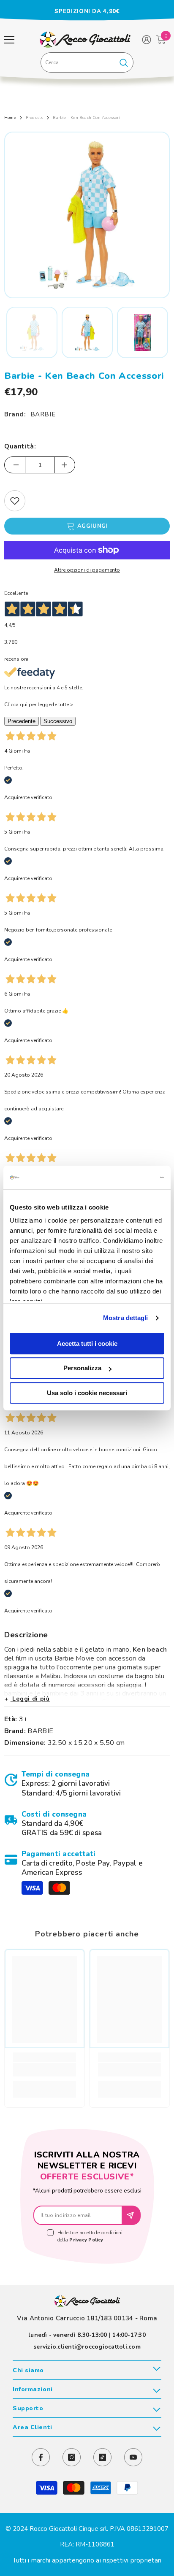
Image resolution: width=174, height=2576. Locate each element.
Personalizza (82, 1368)
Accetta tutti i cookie (87, 1343)
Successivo (58, 721)
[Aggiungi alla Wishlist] (15, 501)
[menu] (9, 40)
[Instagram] (72, 2457)
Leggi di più (30, 1699)
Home (10, 118)
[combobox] (77, 62)
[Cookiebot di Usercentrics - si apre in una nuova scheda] (127, 1177)
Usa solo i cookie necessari (87, 1393)
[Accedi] (147, 40)
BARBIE (43, 414)
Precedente (22, 721)
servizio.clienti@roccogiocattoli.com (87, 2347)
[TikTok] (102, 2457)
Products (35, 118)
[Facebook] (41, 2457)
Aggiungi (92, 526)
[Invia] (132, 2215)
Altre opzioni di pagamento (87, 570)
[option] (87, 11)
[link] (87, 1784)
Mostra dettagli (126, 1318)
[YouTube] (133, 2457)
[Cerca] (87, 62)
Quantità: (20, 446)
